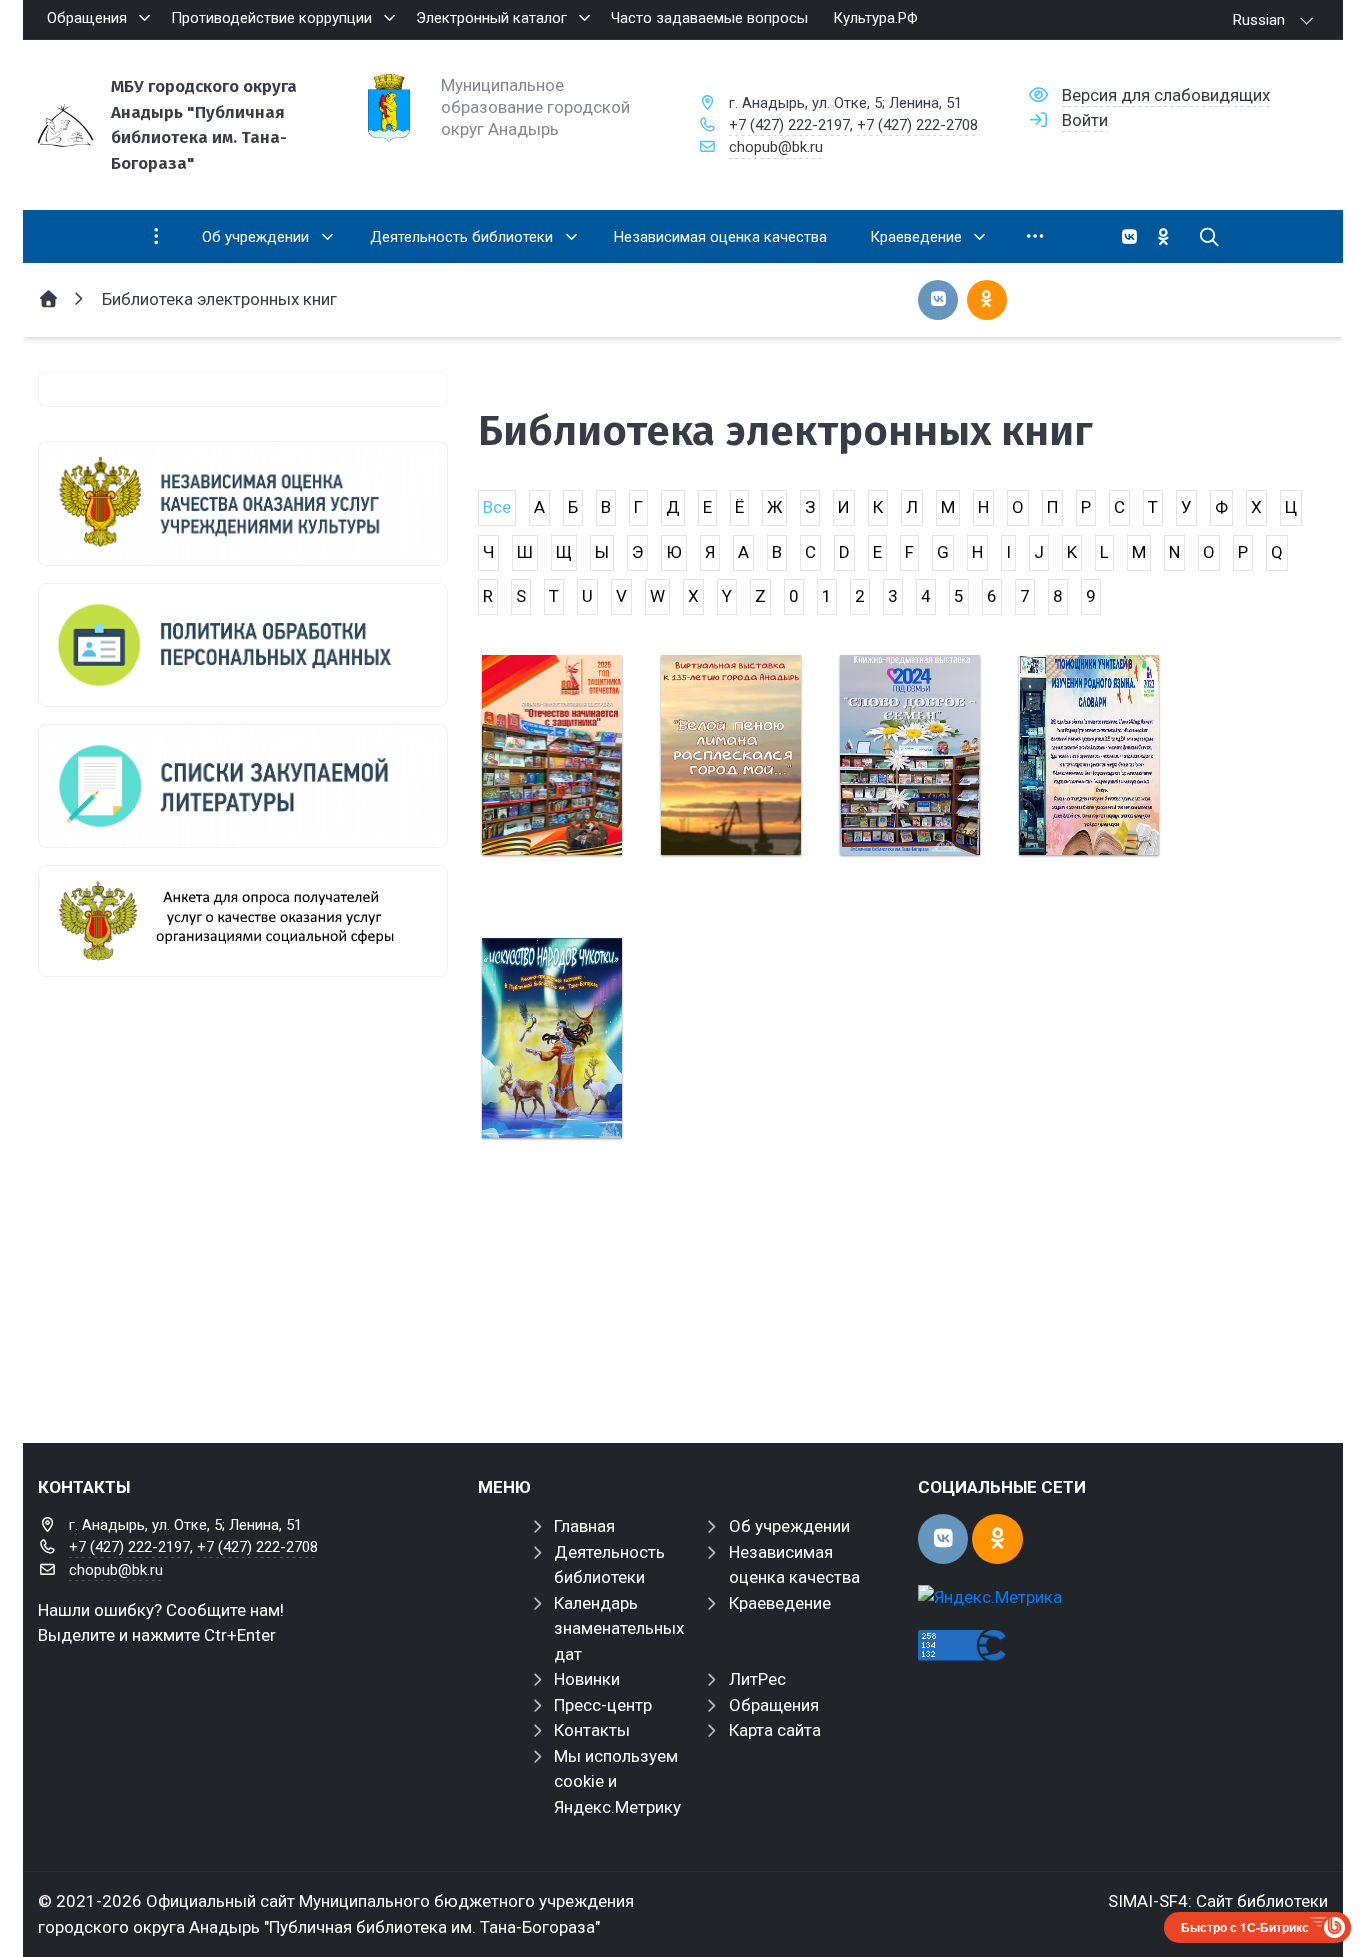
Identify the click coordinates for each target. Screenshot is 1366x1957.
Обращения (774, 1705)
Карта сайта (775, 1730)
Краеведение (780, 1603)
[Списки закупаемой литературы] (243, 786)
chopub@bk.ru (776, 147)
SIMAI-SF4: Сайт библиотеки (1218, 1901)
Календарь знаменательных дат (619, 1628)
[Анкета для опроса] (243, 921)
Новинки (587, 1679)
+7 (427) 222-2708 (917, 125)
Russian (1259, 20)
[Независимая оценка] (243, 503)
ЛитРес (757, 1679)
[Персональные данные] (243, 645)
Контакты (592, 1730)
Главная (584, 1526)
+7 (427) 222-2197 (789, 125)
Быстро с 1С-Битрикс (1245, 1927)
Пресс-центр (603, 1705)
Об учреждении (789, 1526)
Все (497, 507)
